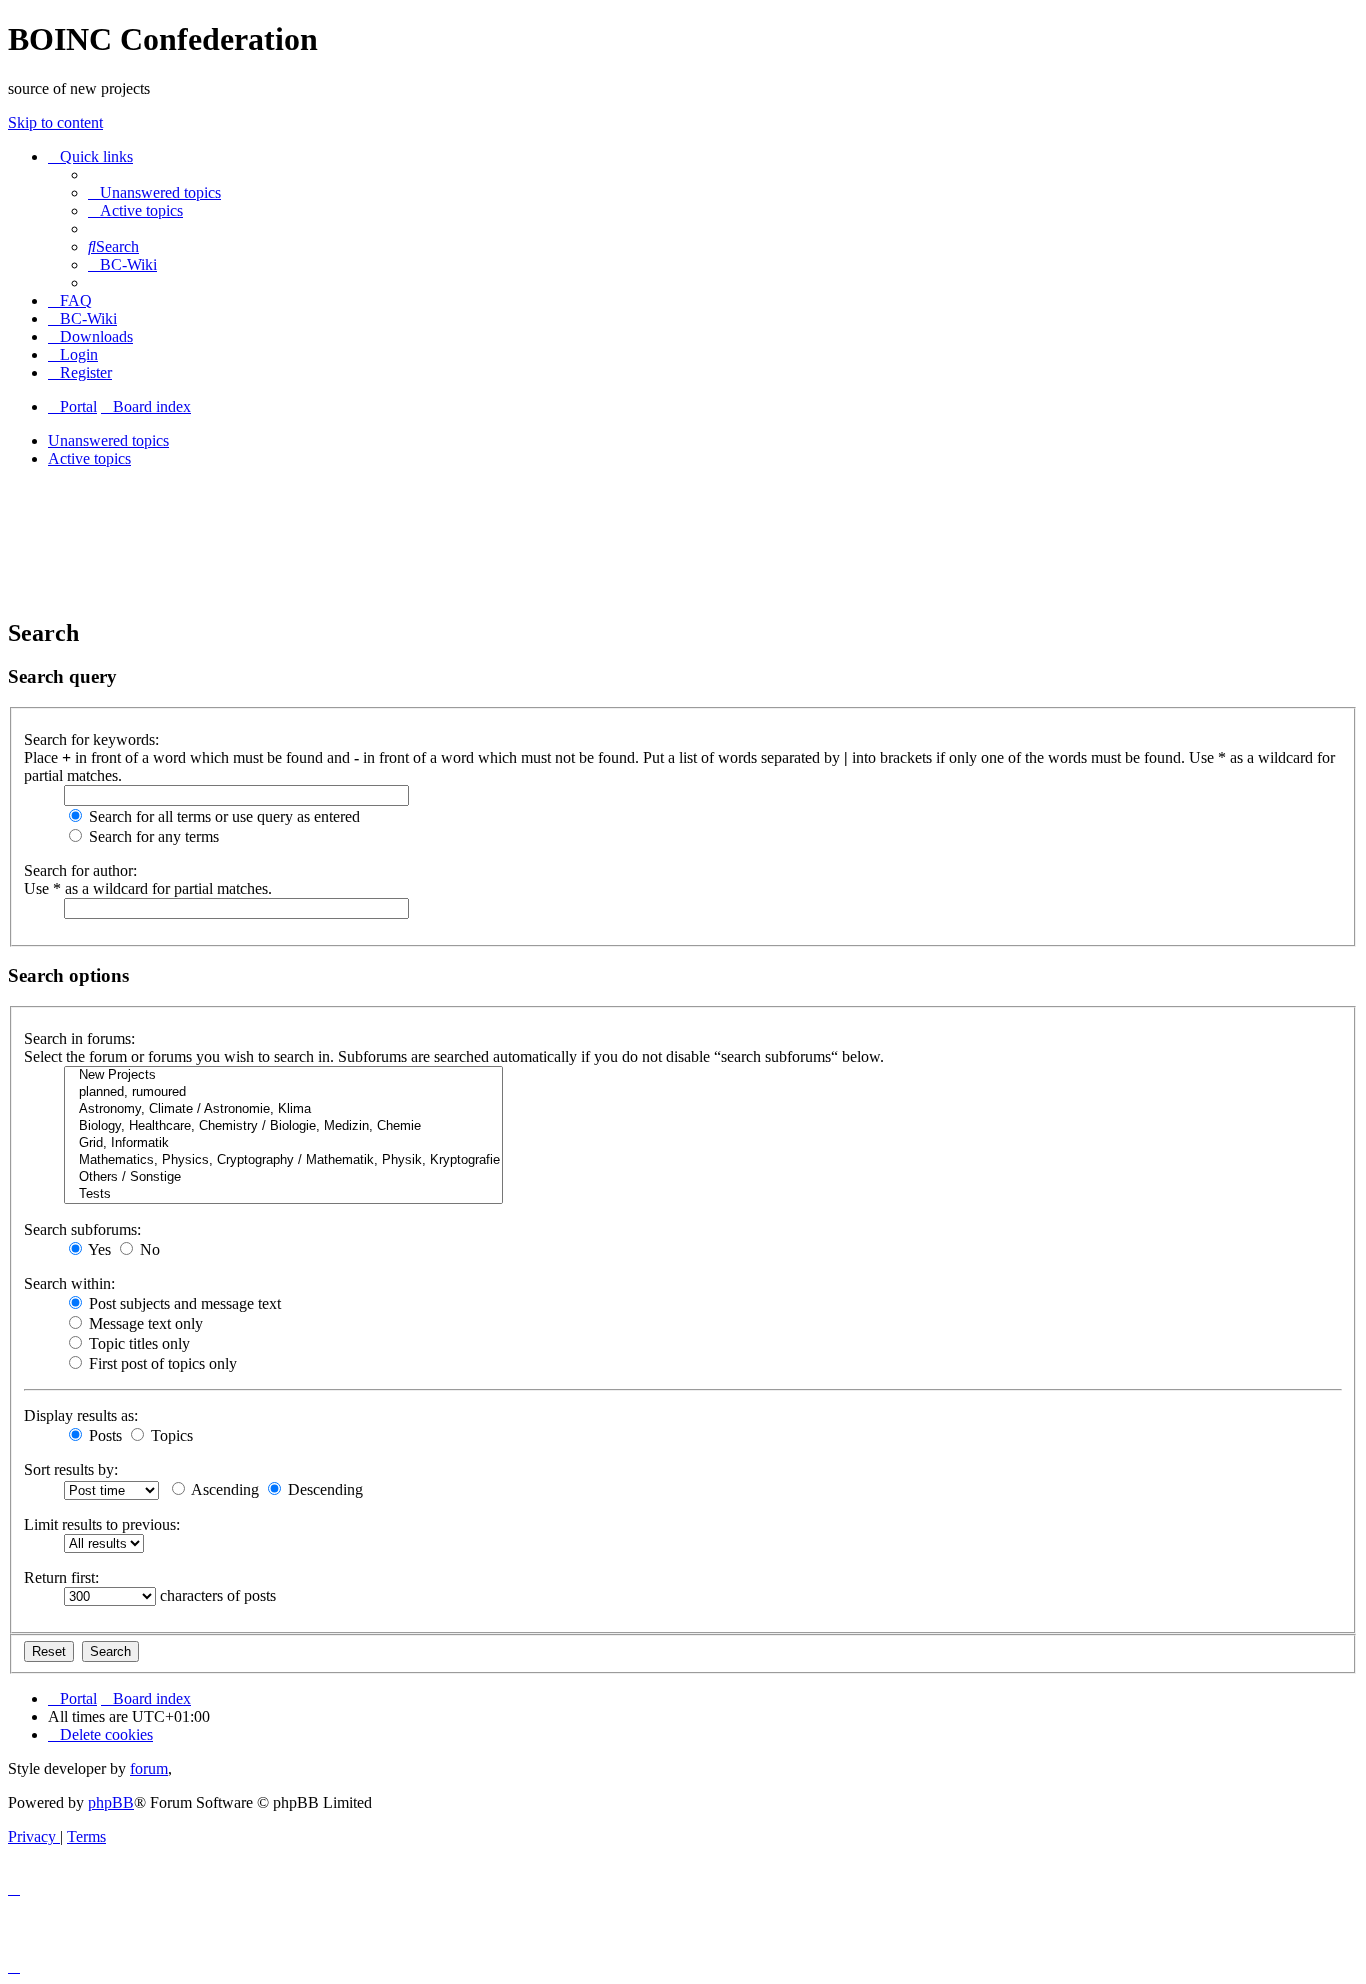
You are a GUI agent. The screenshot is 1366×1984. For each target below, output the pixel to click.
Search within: (69, 1283)
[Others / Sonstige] (283, 1177)
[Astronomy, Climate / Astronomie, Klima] (283, 1109)
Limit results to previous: (102, 1524)
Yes (98, 1249)
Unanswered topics (108, 440)
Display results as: (81, 1415)
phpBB (111, 1802)
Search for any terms (152, 836)
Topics (170, 1435)
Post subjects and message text (183, 1303)
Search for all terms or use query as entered (222, 816)
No (148, 1249)
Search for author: (80, 870)
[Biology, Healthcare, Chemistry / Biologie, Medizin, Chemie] (283, 1126)
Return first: (61, 1577)
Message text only (144, 1323)
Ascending (223, 1489)
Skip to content (55, 122)
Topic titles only (137, 1343)
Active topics (89, 458)
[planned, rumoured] (283, 1092)
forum (149, 1768)
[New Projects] (283, 1075)
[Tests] (283, 1194)
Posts (103, 1435)
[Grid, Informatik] (283, 1143)
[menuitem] (154, 192)
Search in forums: (79, 1038)
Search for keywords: (91, 739)
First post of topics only (161, 1363)
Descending (323, 1489)
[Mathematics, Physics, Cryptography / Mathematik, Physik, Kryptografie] (283, 1160)
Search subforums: (82, 1229)
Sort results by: (71, 1469)
